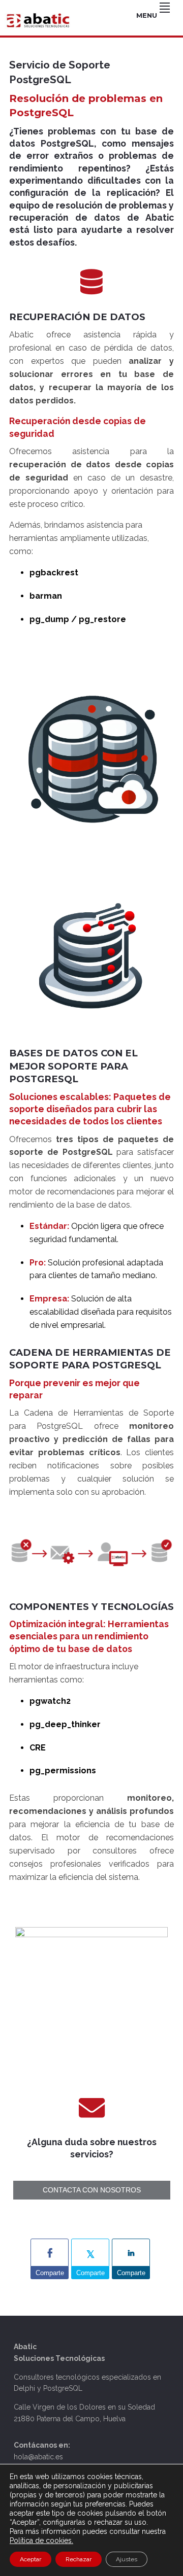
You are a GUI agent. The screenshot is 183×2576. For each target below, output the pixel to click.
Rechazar (79, 2559)
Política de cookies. (41, 2540)
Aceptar (30, 2559)
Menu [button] (147, 15)
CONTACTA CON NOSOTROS (92, 2190)
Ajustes (127, 2559)
